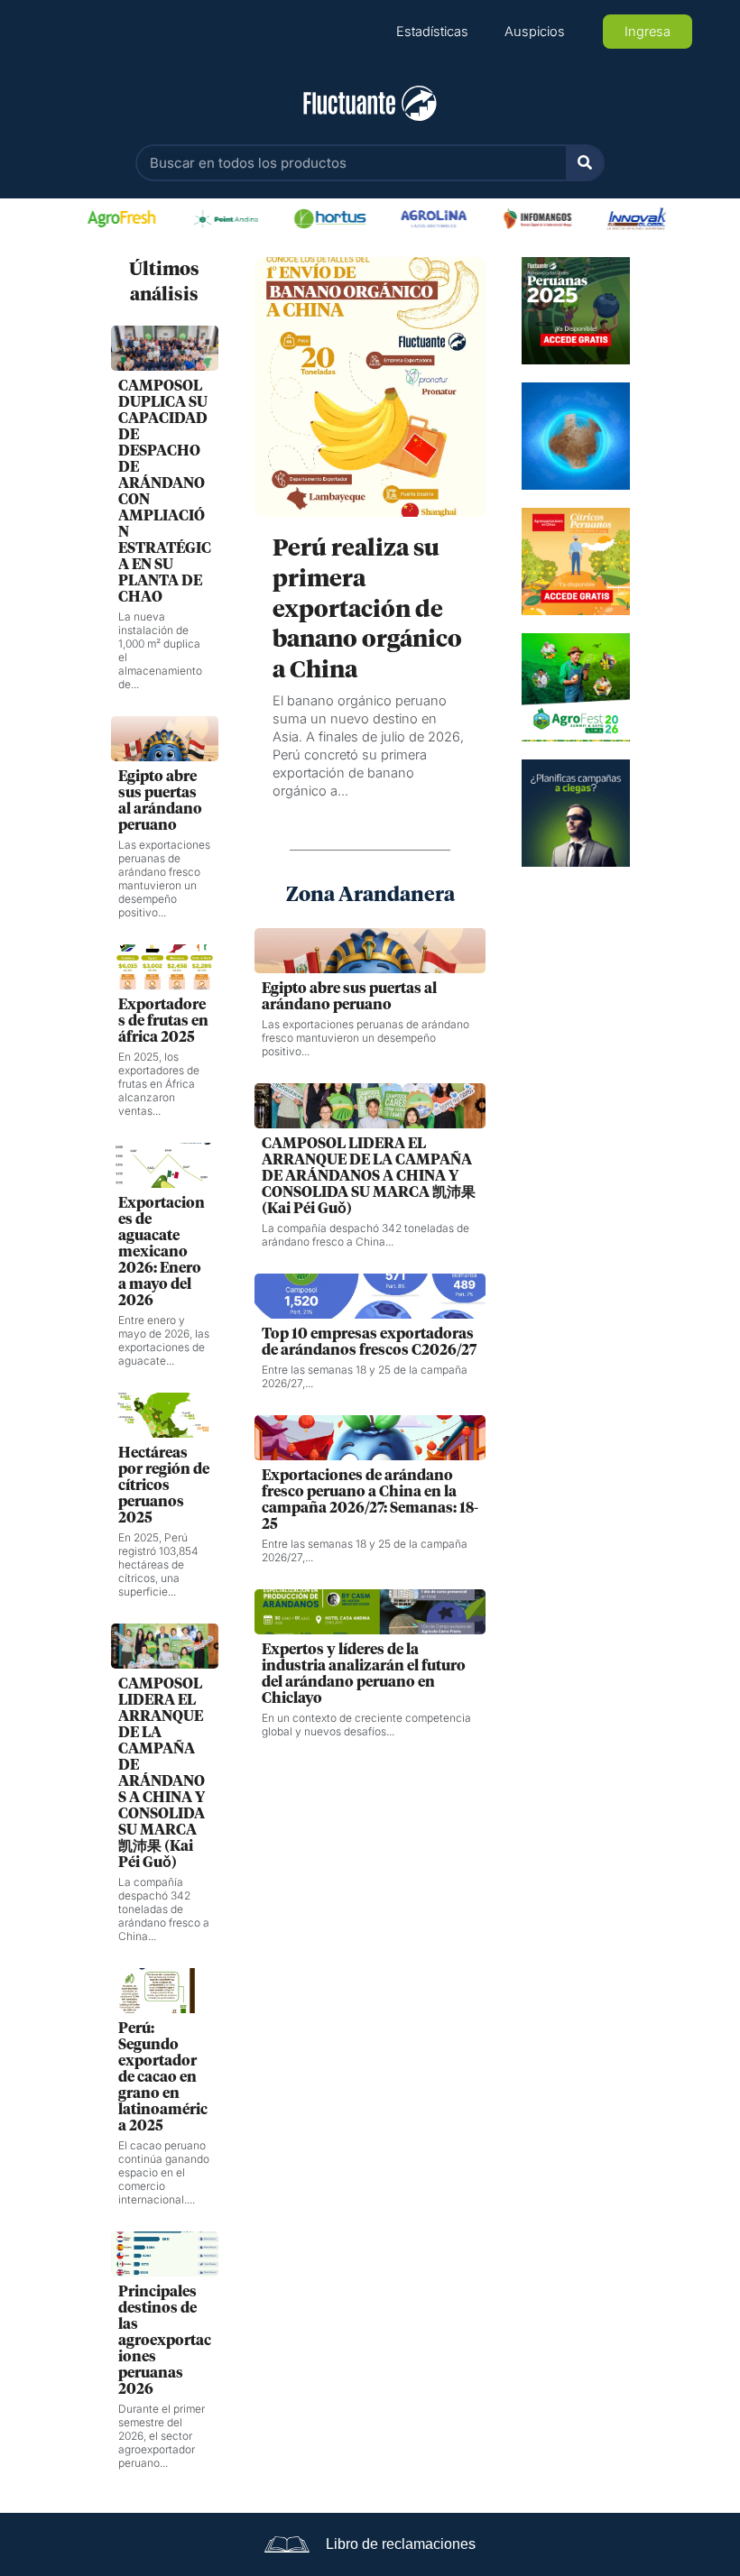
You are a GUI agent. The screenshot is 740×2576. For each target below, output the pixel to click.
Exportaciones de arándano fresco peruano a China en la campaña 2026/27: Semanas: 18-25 (370, 1500)
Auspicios (535, 32)
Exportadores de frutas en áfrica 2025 (163, 1021)
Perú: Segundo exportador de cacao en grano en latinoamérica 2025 (163, 2077)
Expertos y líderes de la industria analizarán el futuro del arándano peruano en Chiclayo (364, 1674)
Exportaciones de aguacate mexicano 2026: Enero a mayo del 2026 (162, 1252)
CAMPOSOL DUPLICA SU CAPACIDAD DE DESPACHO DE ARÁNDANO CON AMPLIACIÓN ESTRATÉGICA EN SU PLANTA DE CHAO (165, 492)
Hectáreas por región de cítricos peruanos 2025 (164, 1486)
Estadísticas (432, 32)
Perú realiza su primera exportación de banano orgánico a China (367, 610)
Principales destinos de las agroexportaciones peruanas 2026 (165, 2341)
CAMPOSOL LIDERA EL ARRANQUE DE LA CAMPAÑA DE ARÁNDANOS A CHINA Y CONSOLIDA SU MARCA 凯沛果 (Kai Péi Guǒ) (162, 1773)
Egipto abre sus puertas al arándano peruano (160, 801)
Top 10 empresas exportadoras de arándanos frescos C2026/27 (369, 1342)
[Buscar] (584, 163)
